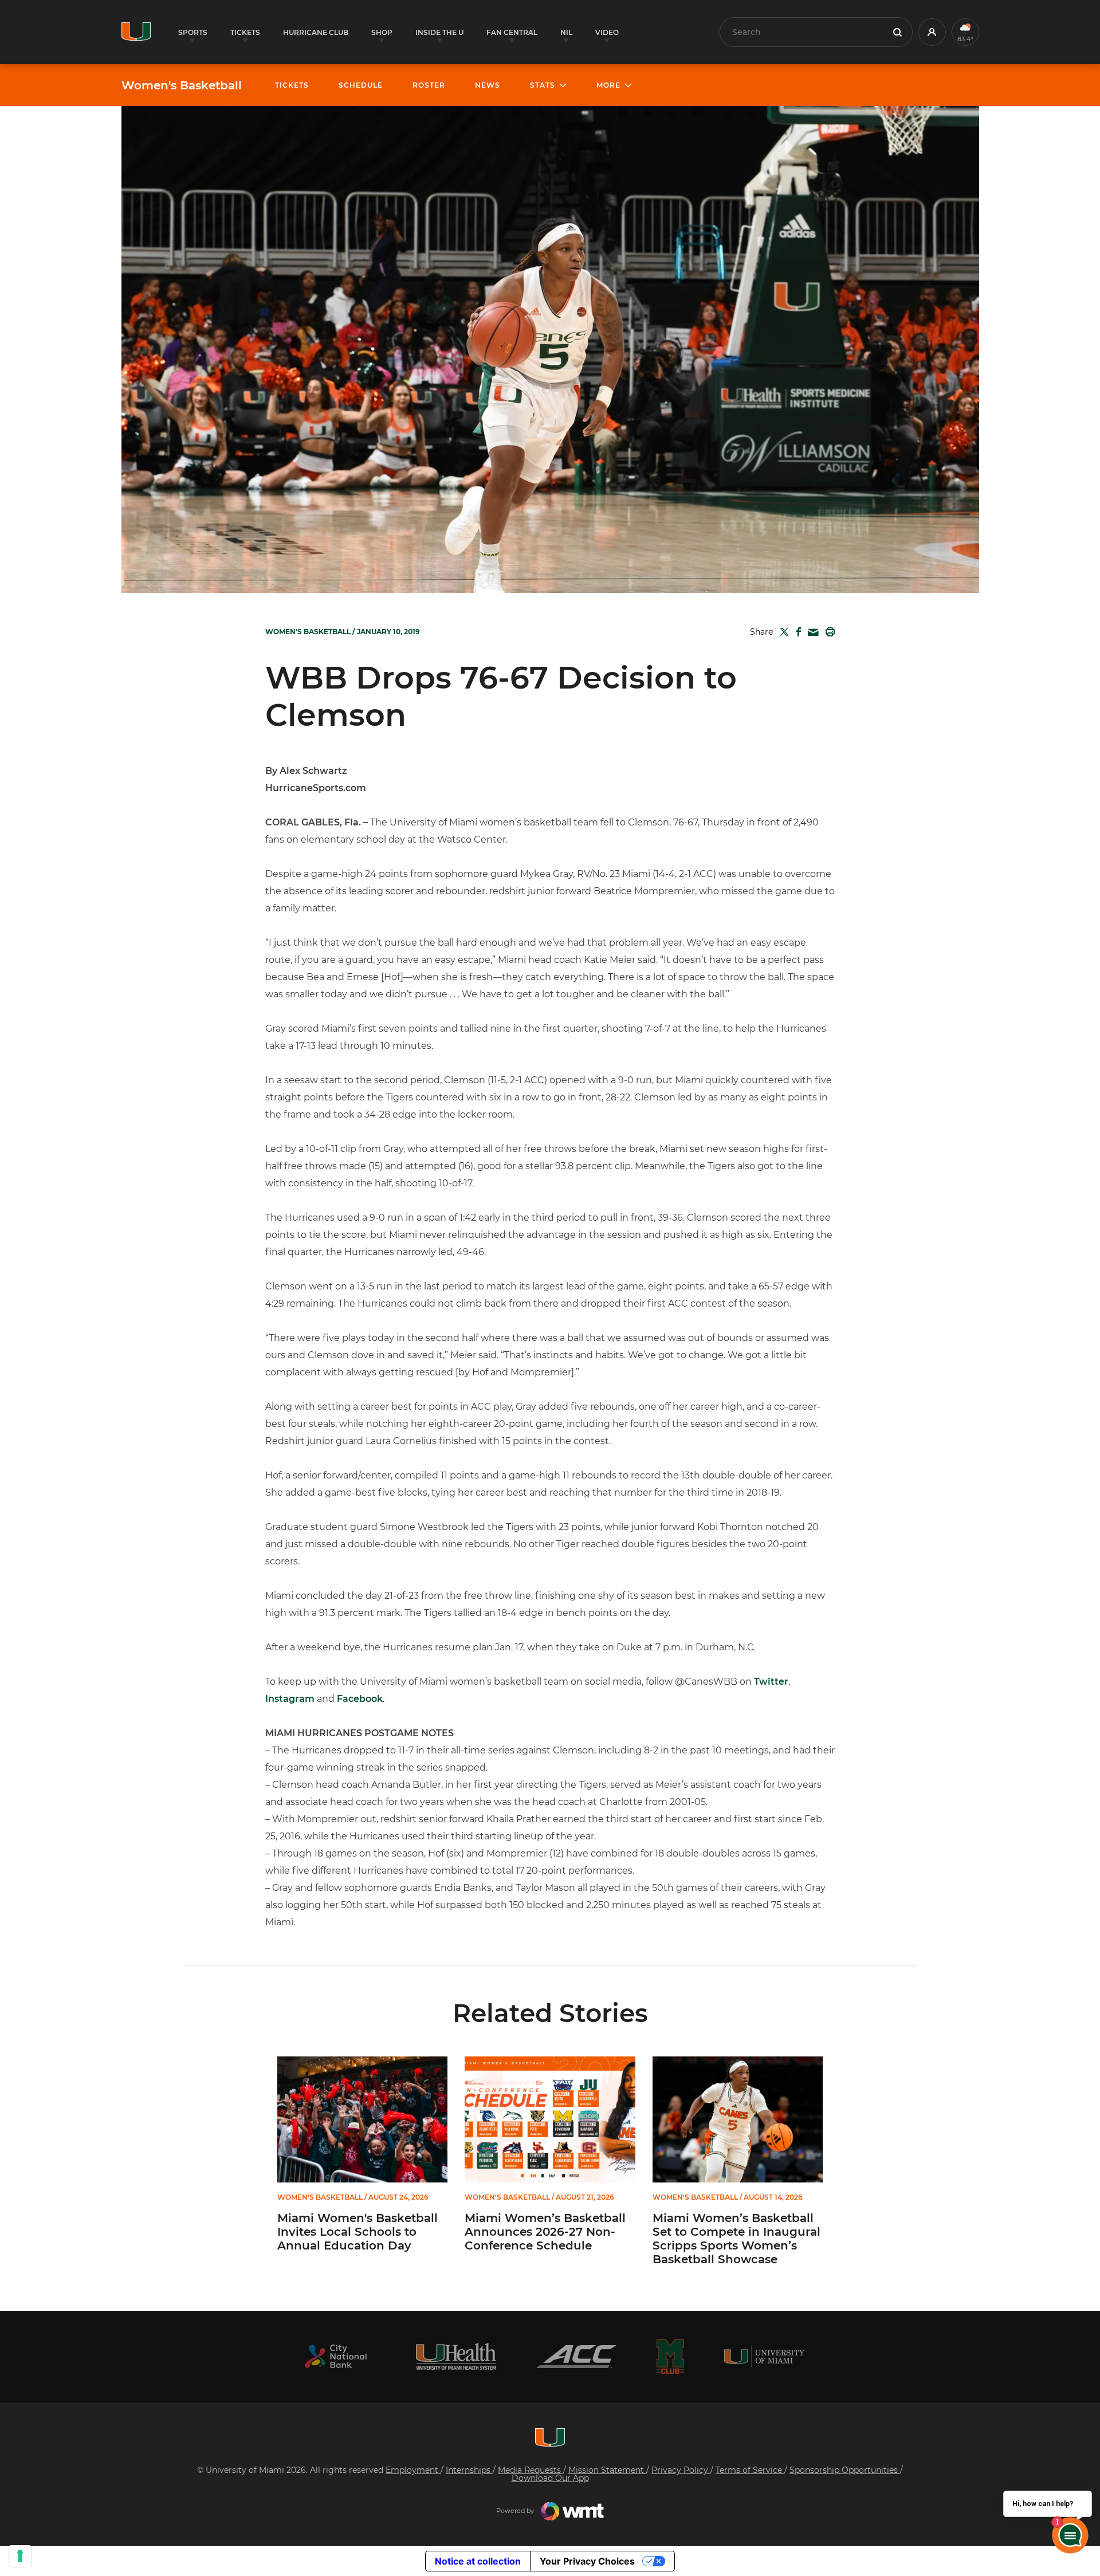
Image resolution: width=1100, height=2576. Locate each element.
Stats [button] (543, 85)
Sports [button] (193, 32)
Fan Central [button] (512, 32)
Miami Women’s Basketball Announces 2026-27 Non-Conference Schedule (545, 2232)
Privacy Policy (681, 2470)
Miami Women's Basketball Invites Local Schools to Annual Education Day (357, 2232)
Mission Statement (607, 2470)
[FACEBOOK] (796, 632)
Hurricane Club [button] (316, 32)
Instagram (290, 1699)
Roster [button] (429, 85)
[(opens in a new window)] (336, 2356)
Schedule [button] (361, 85)
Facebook (360, 1699)
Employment (413, 2470)
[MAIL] (811, 633)
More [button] (608, 85)
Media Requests (531, 2470)
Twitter (771, 1682)
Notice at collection (478, 2561)
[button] (932, 32)
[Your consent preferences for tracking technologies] (20, 2556)
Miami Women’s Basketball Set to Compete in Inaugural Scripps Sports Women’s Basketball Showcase (736, 2239)
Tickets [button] (245, 32)
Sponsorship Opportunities (845, 2470)
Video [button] (607, 32)
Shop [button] (382, 32)
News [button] (488, 85)
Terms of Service (750, 2470)
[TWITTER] (782, 632)
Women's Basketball (182, 85)
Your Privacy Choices (587, 2561)
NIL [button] (566, 32)
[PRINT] (828, 632)
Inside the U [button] (439, 32)
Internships (469, 2470)
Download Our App (550, 2478)
